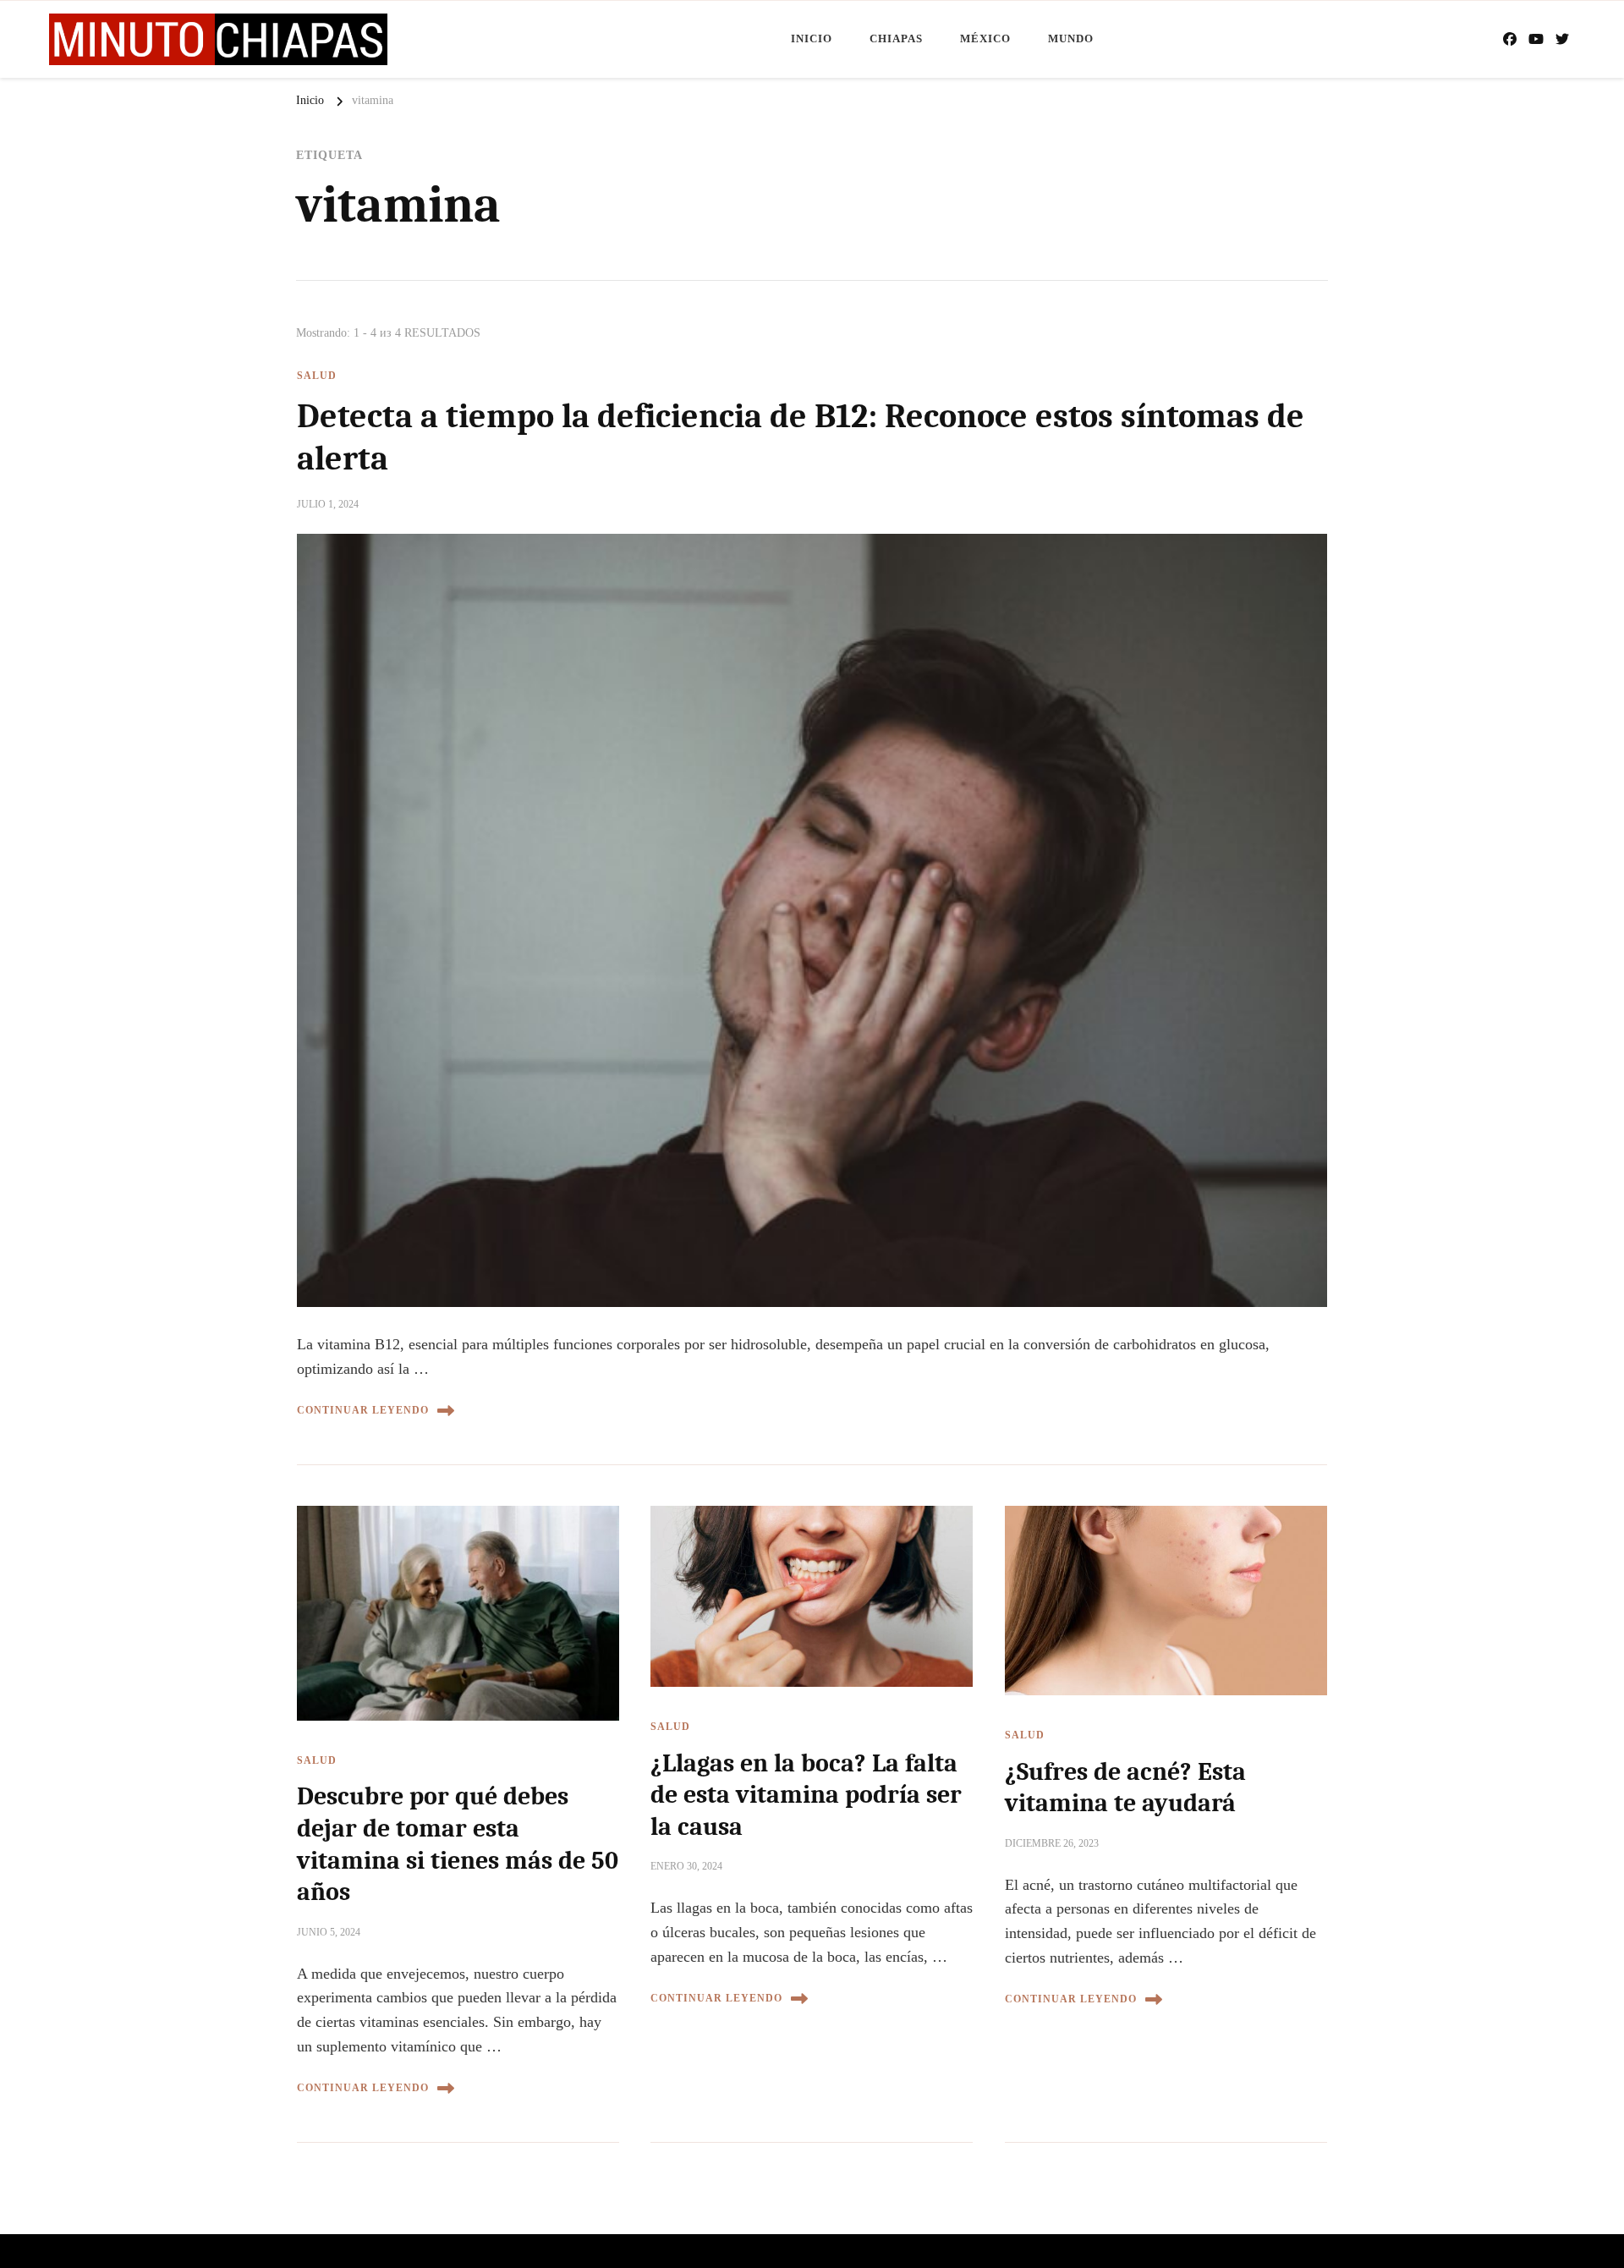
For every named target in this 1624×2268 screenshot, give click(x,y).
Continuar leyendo (363, 1410)
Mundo (1071, 38)
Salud (317, 376)
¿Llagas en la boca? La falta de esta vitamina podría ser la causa (806, 1795)
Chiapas (896, 38)
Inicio (812, 38)
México (985, 38)
